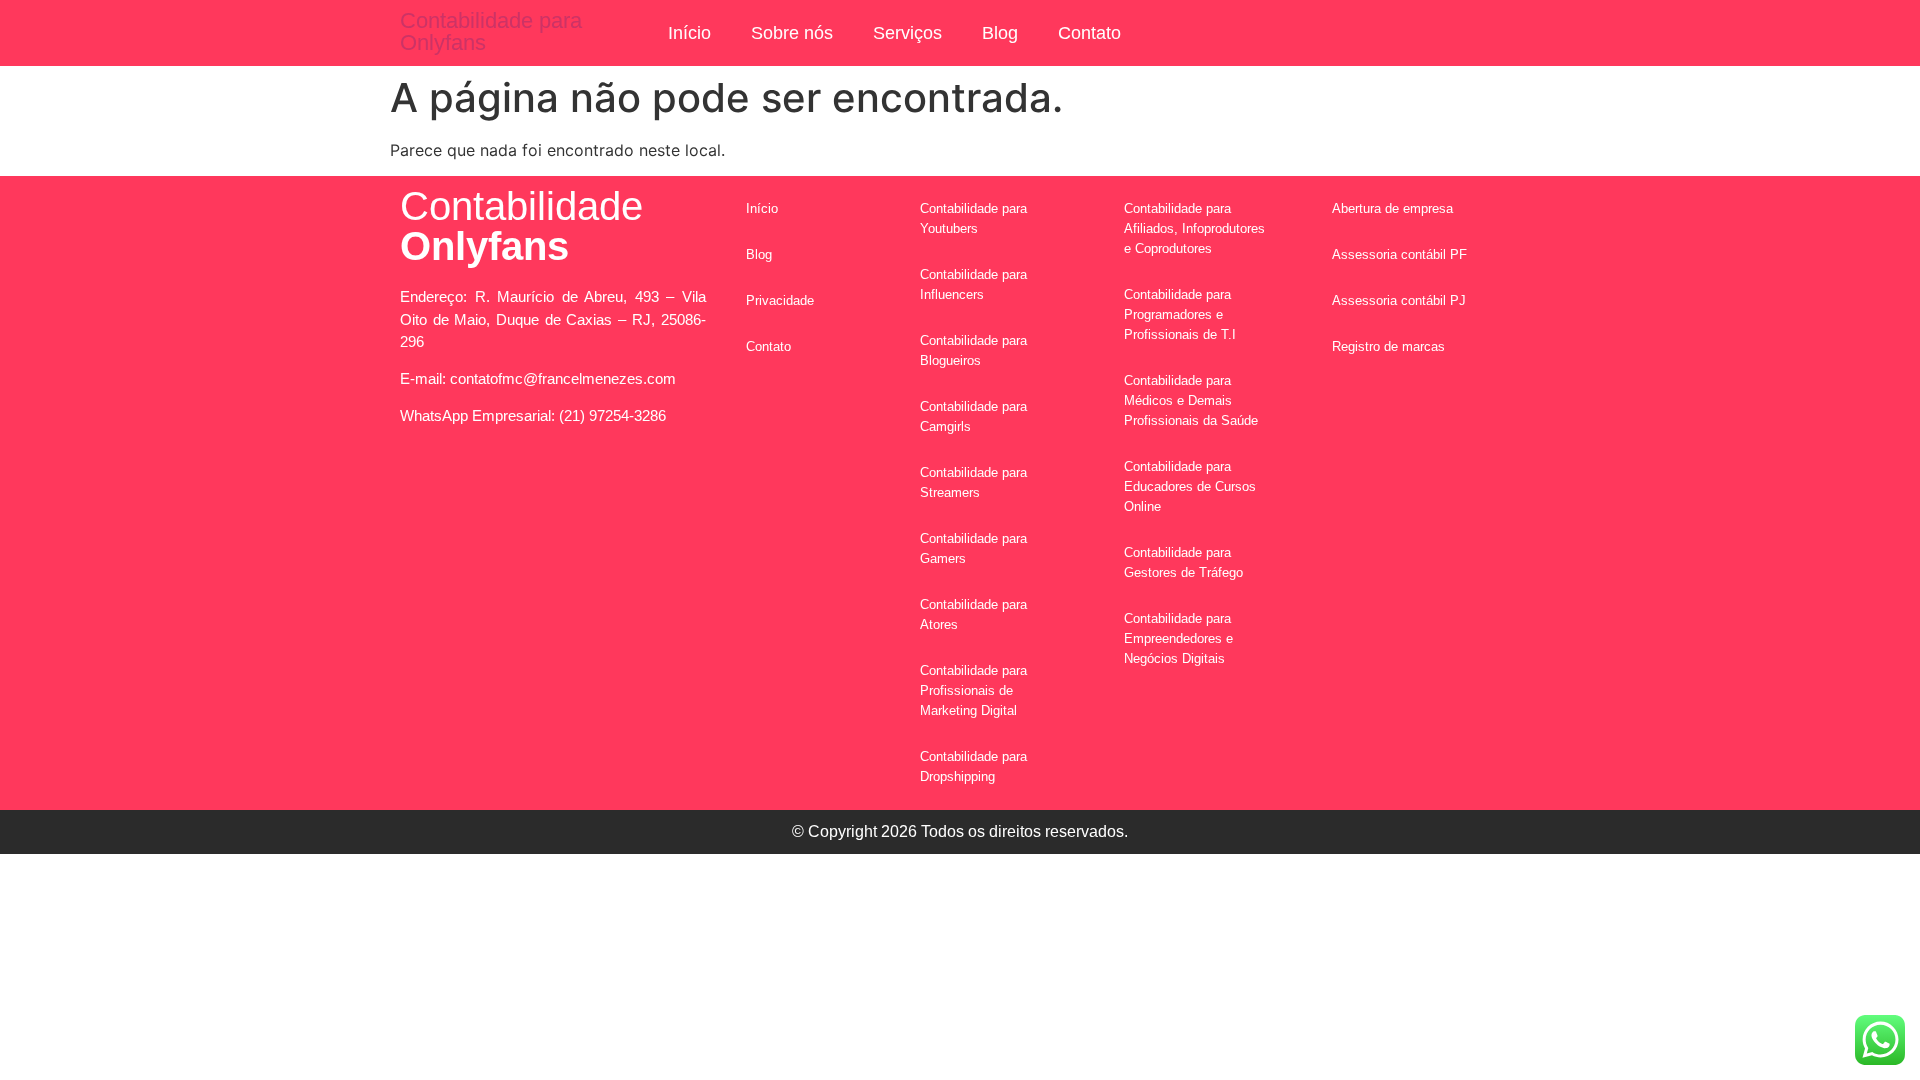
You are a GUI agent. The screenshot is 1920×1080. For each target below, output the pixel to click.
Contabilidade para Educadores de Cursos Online (1190, 486)
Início (689, 33)
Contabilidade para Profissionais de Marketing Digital (973, 690)
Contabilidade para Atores (973, 614)
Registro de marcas (1388, 346)
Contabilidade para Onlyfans (491, 31)
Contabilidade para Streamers (973, 482)
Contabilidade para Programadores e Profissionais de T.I (1180, 314)
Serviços (907, 33)
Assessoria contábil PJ (1399, 300)
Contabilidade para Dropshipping (973, 766)
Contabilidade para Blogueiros (973, 350)
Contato (1089, 33)
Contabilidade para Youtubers (973, 218)
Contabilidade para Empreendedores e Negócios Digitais (1178, 638)
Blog (1000, 33)
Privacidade (780, 300)
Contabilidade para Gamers (973, 548)
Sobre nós (792, 33)
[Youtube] (580, 487)
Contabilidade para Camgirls (973, 416)
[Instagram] (525, 487)
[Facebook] (470, 487)
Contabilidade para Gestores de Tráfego (1183, 562)
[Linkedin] (635, 487)
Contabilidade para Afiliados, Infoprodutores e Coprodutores (1194, 228)
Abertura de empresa (1392, 208)
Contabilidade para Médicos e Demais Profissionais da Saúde (1191, 400)
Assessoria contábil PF (1399, 254)
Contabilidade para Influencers (973, 284)
